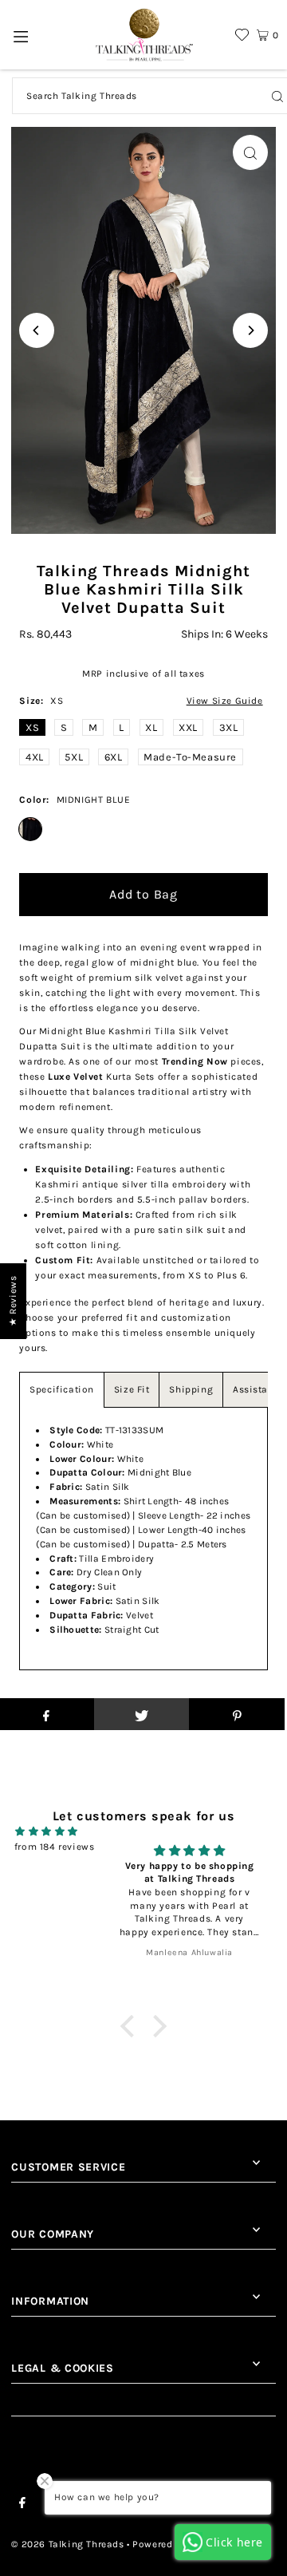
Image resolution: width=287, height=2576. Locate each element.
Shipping (191, 1389)
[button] (132, 2025)
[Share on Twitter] (142, 1714)
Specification (62, 1389)
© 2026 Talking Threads (67, 2544)
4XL (35, 757)
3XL (229, 727)
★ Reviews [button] (13, 1301)
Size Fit (132, 1389)
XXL (188, 727)
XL (151, 727)
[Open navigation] (21, 35)
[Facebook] (22, 2505)
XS (32, 727)
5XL (74, 757)
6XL (114, 757)
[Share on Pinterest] (237, 1714)
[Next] (250, 330)
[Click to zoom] (250, 152)
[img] (47, 1831)
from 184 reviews (55, 1847)
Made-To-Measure (190, 757)
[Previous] (37, 330)
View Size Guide (225, 701)
